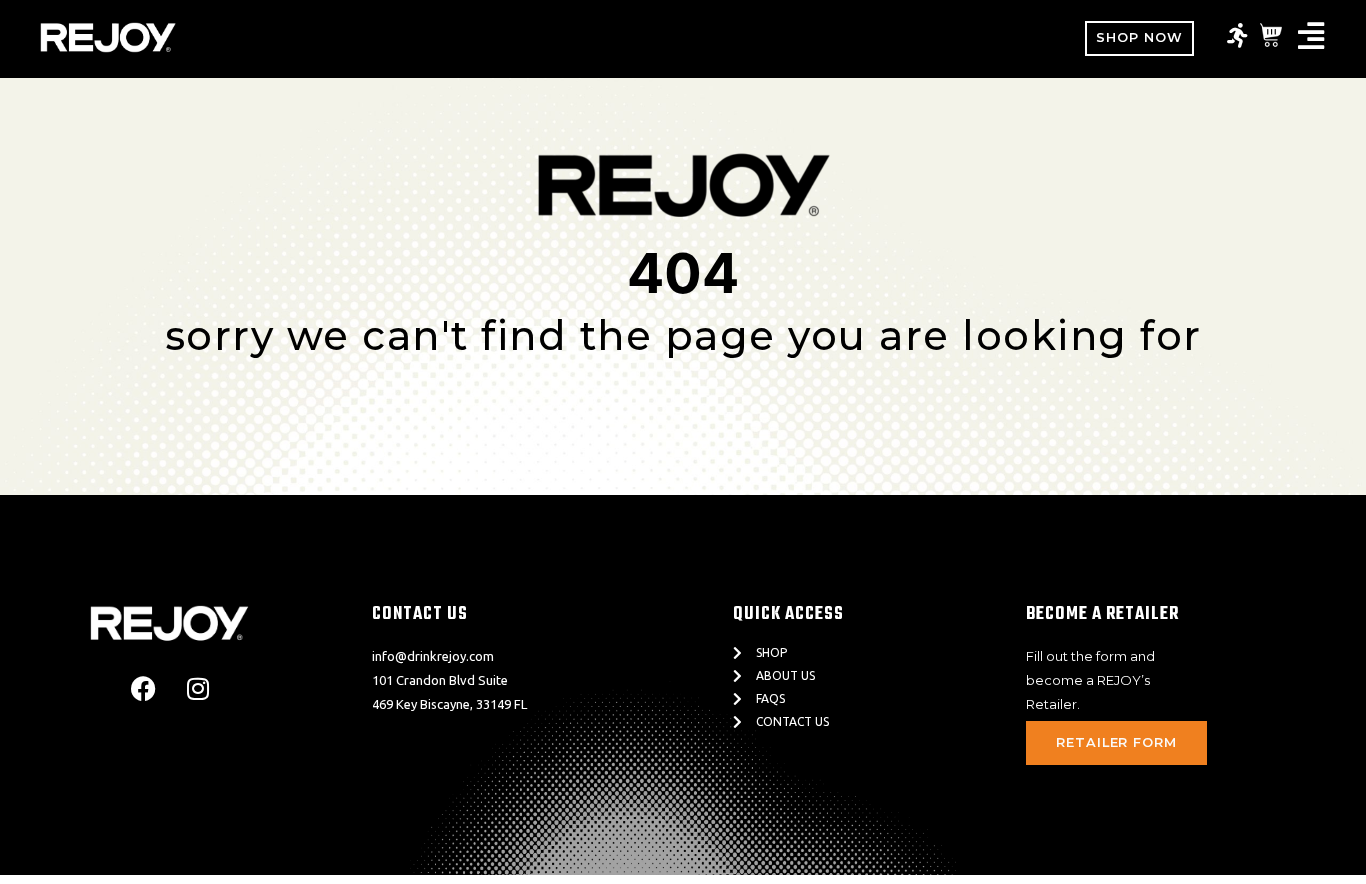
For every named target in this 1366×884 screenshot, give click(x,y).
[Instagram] (198, 689)
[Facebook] (143, 689)
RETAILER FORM (1116, 742)
